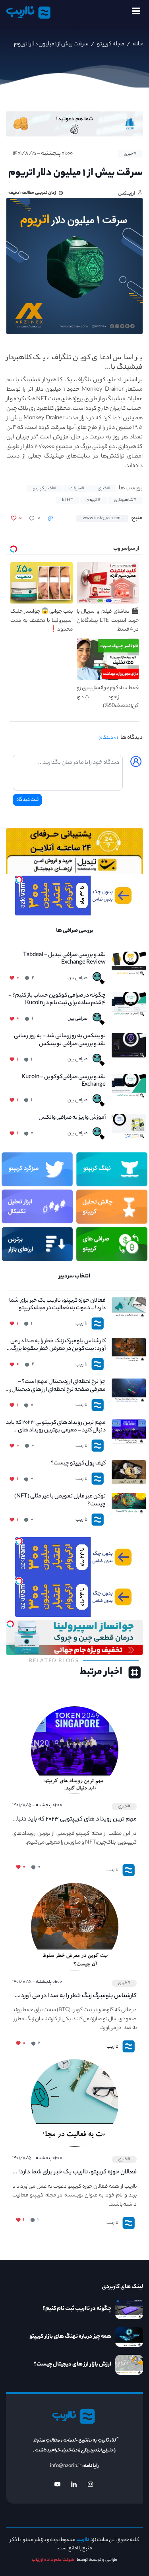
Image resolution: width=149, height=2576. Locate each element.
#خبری (130, 154)
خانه (137, 45)
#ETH (68, 500)
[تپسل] (19, 880)
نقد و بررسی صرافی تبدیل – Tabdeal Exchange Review (64, 959)
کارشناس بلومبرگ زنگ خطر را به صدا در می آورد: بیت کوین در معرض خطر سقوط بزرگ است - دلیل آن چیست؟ (58, 1345)
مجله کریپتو (110, 45)
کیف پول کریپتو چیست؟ (78, 1464)
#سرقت (77, 489)
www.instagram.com (102, 518)
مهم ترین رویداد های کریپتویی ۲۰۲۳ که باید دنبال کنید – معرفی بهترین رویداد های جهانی (56, 1427)
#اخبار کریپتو (45, 489)
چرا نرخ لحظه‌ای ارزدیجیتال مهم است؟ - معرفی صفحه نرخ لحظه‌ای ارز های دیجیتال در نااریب (56, 1386)
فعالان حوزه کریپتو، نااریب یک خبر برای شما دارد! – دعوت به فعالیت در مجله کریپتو (57, 1305)
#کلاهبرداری (125, 500)
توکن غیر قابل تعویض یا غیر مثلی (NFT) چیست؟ (60, 1501)
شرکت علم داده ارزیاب (53, 2560)
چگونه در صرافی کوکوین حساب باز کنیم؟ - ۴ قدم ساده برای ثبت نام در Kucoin (57, 1000)
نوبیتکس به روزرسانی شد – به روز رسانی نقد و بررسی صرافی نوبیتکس (60, 1040)
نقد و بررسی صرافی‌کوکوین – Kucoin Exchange (64, 1081)
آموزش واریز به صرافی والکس (72, 1118)
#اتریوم (94, 500)
